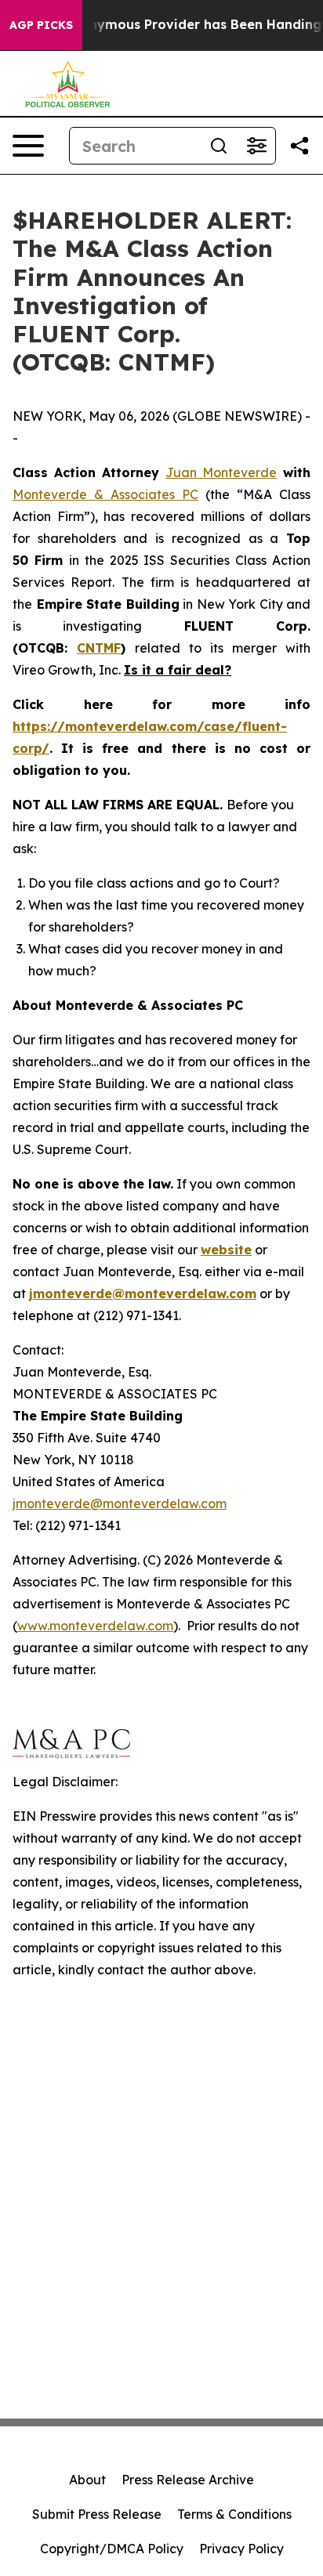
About (87, 2480)
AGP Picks (41, 25)
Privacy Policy (241, 2549)
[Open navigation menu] (28, 146)
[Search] (219, 146)
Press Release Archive (188, 2480)
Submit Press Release (97, 2514)
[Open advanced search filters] (256, 146)
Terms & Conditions (234, 2514)
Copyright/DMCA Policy (112, 2549)
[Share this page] (299, 146)
